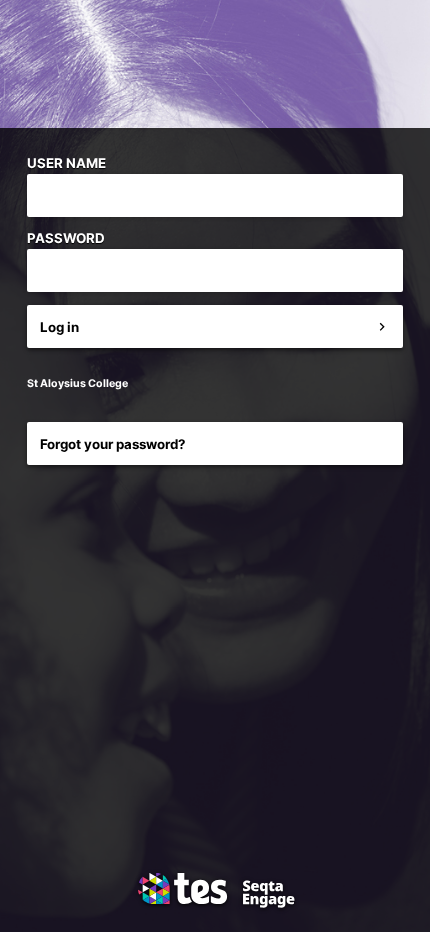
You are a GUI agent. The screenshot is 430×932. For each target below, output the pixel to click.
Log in (59, 327)
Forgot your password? (113, 444)
